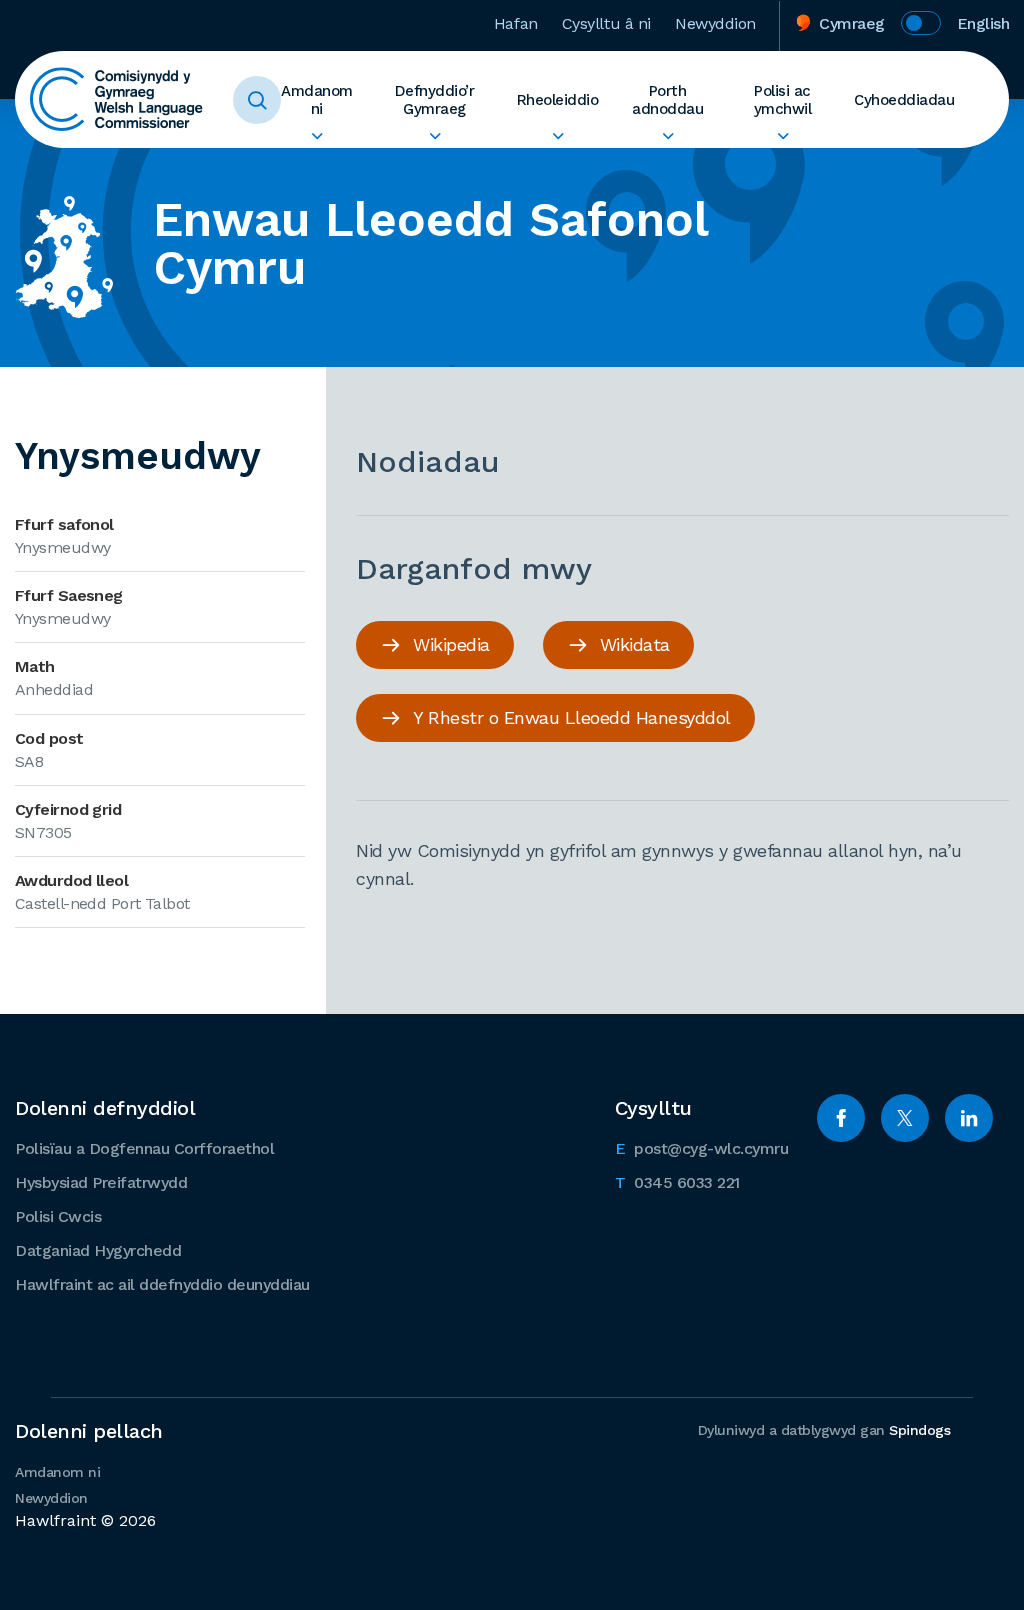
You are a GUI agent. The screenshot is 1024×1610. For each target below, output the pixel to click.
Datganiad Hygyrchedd (98, 1250)
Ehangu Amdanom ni (317, 136)
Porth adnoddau (667, 100)
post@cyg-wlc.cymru (702, 1148)
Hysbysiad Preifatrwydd (101, 1182)
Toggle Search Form (257, 100)
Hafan (516, 23)
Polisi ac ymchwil (783, 100)
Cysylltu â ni (606, 23)
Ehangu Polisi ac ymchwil (782, 136)
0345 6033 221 (677, 1182)
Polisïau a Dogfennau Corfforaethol (144, 1148)
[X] (905, 1118)
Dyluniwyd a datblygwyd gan (824, 1430)
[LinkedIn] (969, 1118)
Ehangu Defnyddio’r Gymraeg (434, 136)
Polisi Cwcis (58, 1216)
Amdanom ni (317, 100)
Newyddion (715, 23)
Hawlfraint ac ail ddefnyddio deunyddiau (162, 1284)
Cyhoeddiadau (904, 100)
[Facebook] (841, 1118)
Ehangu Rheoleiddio (558, 136)
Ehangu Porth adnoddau (667, 136)
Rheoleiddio (558, 100)
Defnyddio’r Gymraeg (435, 100)
